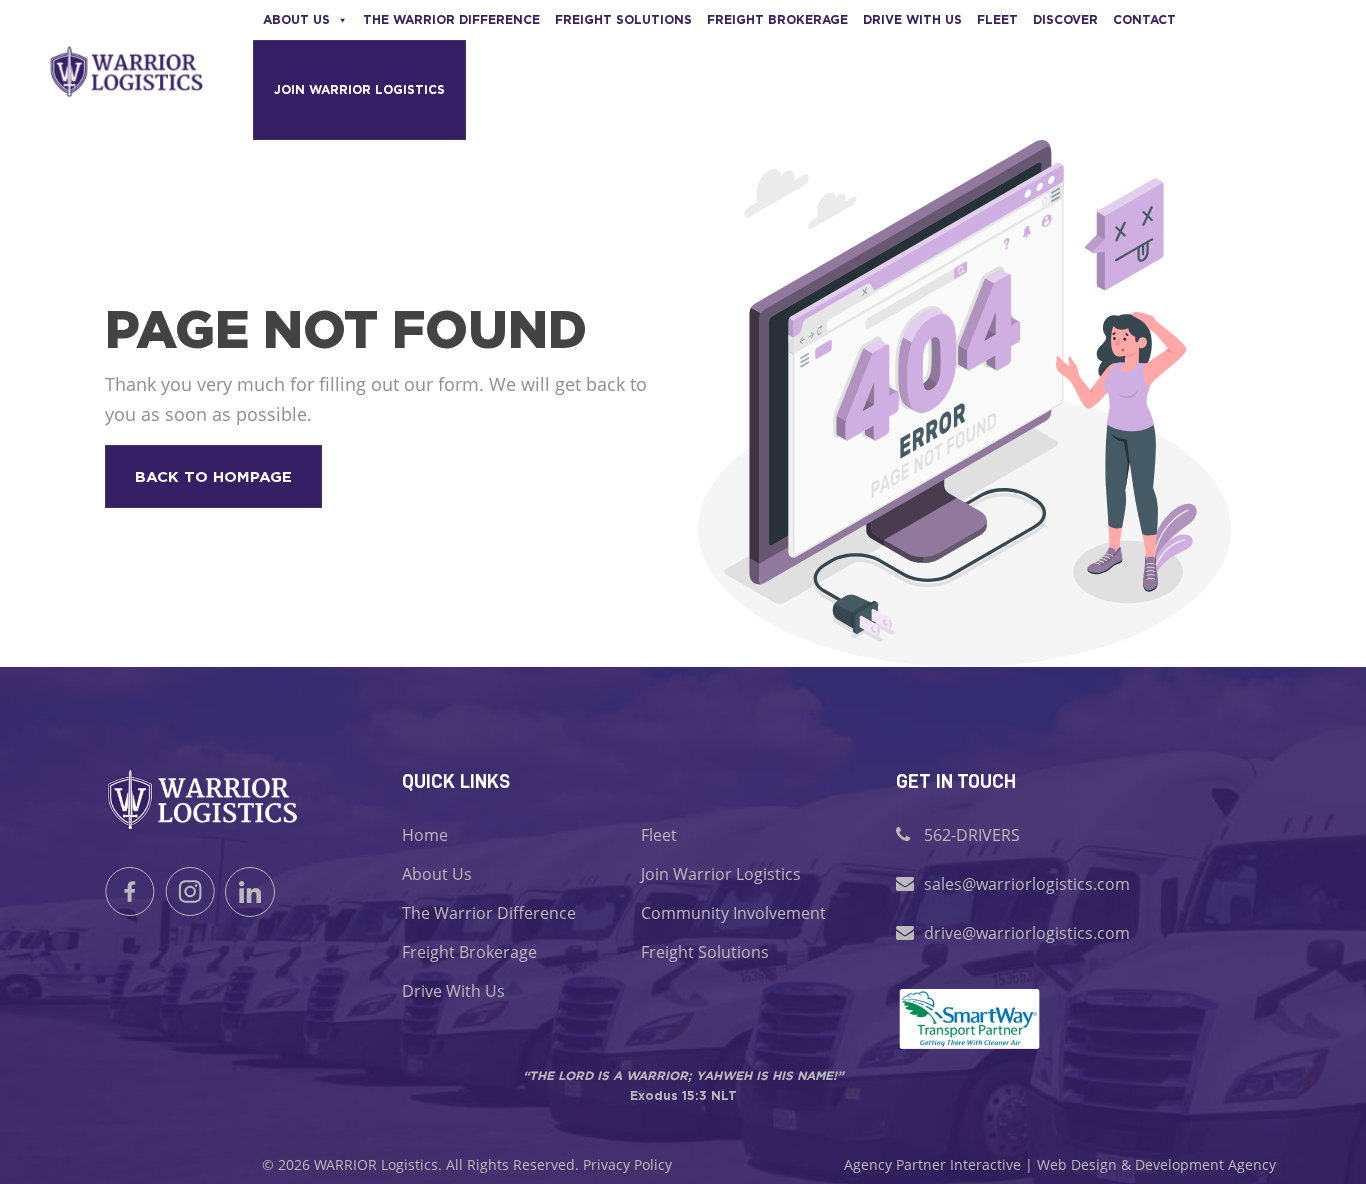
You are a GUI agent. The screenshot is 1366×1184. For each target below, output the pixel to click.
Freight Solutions (623, 19)
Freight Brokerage (777, 19)
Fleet (997, 19)
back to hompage (213, 476)
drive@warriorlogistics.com (1027, 933)
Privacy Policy (627, 1164)
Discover (1065, 19)
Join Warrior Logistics (359, 89)
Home (425, 835)
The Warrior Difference (451, 19)
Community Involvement (733, 913)
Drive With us (912, 19)
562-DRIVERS (972, 835)
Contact (1144, 19)
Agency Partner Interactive (932, 1164)
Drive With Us (453, 991)
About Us (296, 19)
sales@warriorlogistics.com (1027, 884)
